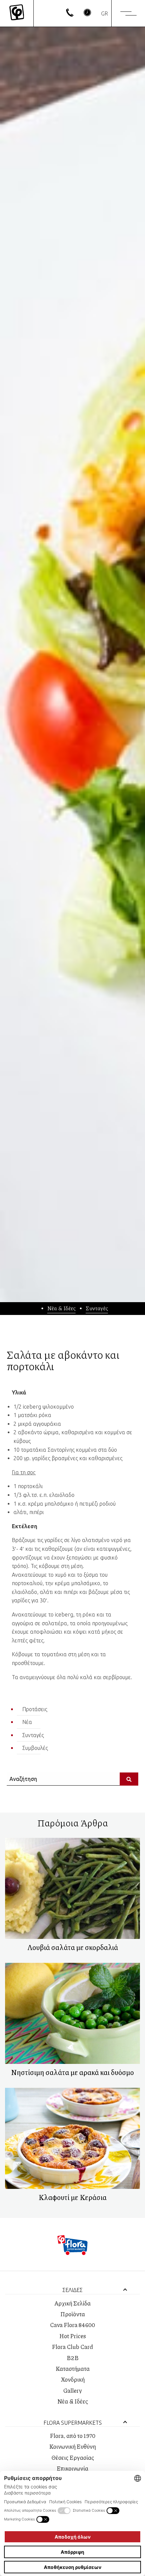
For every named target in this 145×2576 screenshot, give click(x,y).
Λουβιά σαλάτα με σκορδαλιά (73, 1947)
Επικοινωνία (72, 2468)
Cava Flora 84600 (72, 2325)
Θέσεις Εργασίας (73, 2457)
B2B (73, 2358)
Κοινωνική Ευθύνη (73, 2446)
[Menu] (128, 13)
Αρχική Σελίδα (72, 2303)
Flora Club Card (72, 2347)
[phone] (70, 14)
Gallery (72, 2390)
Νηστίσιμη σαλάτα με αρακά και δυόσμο (72, 2072)
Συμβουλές (35, 1748)
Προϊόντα (73, 2314)
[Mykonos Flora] (17, 13)
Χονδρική (73, 2379)
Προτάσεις (35, 1709)
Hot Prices (73, 2336)
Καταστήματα (73, 2368)
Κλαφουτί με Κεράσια (72, 2197)
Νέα (27, 1722)
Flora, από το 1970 (73, 2436)
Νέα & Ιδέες (61, 1308)
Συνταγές (97, 1308)
